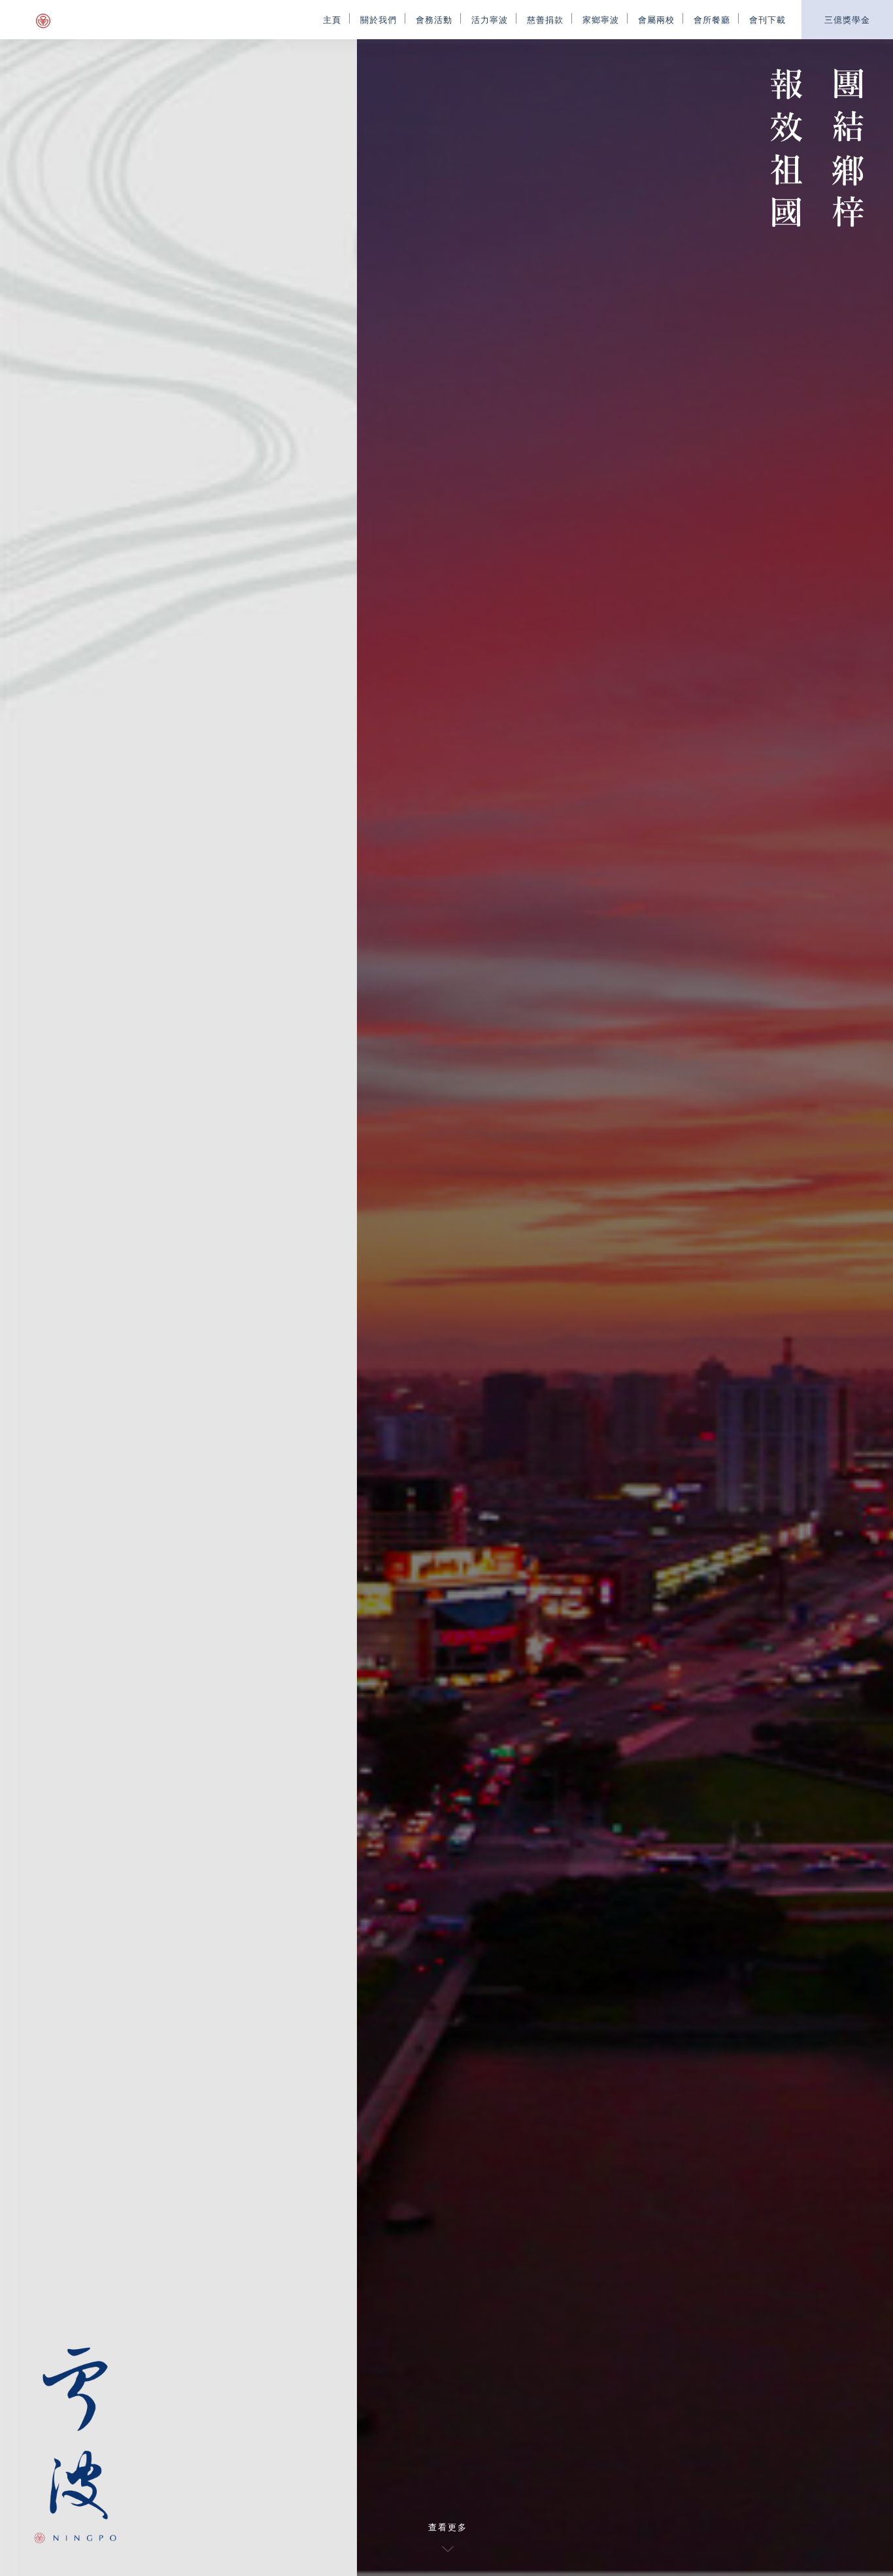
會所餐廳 (712, 19)
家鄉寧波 (601, 19)
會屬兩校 (656, 19)
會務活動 (434, 19)
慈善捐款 (545, 19)
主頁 (332, 19)
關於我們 (379, 19)
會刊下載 (767, 19)
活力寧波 (490, 19)
